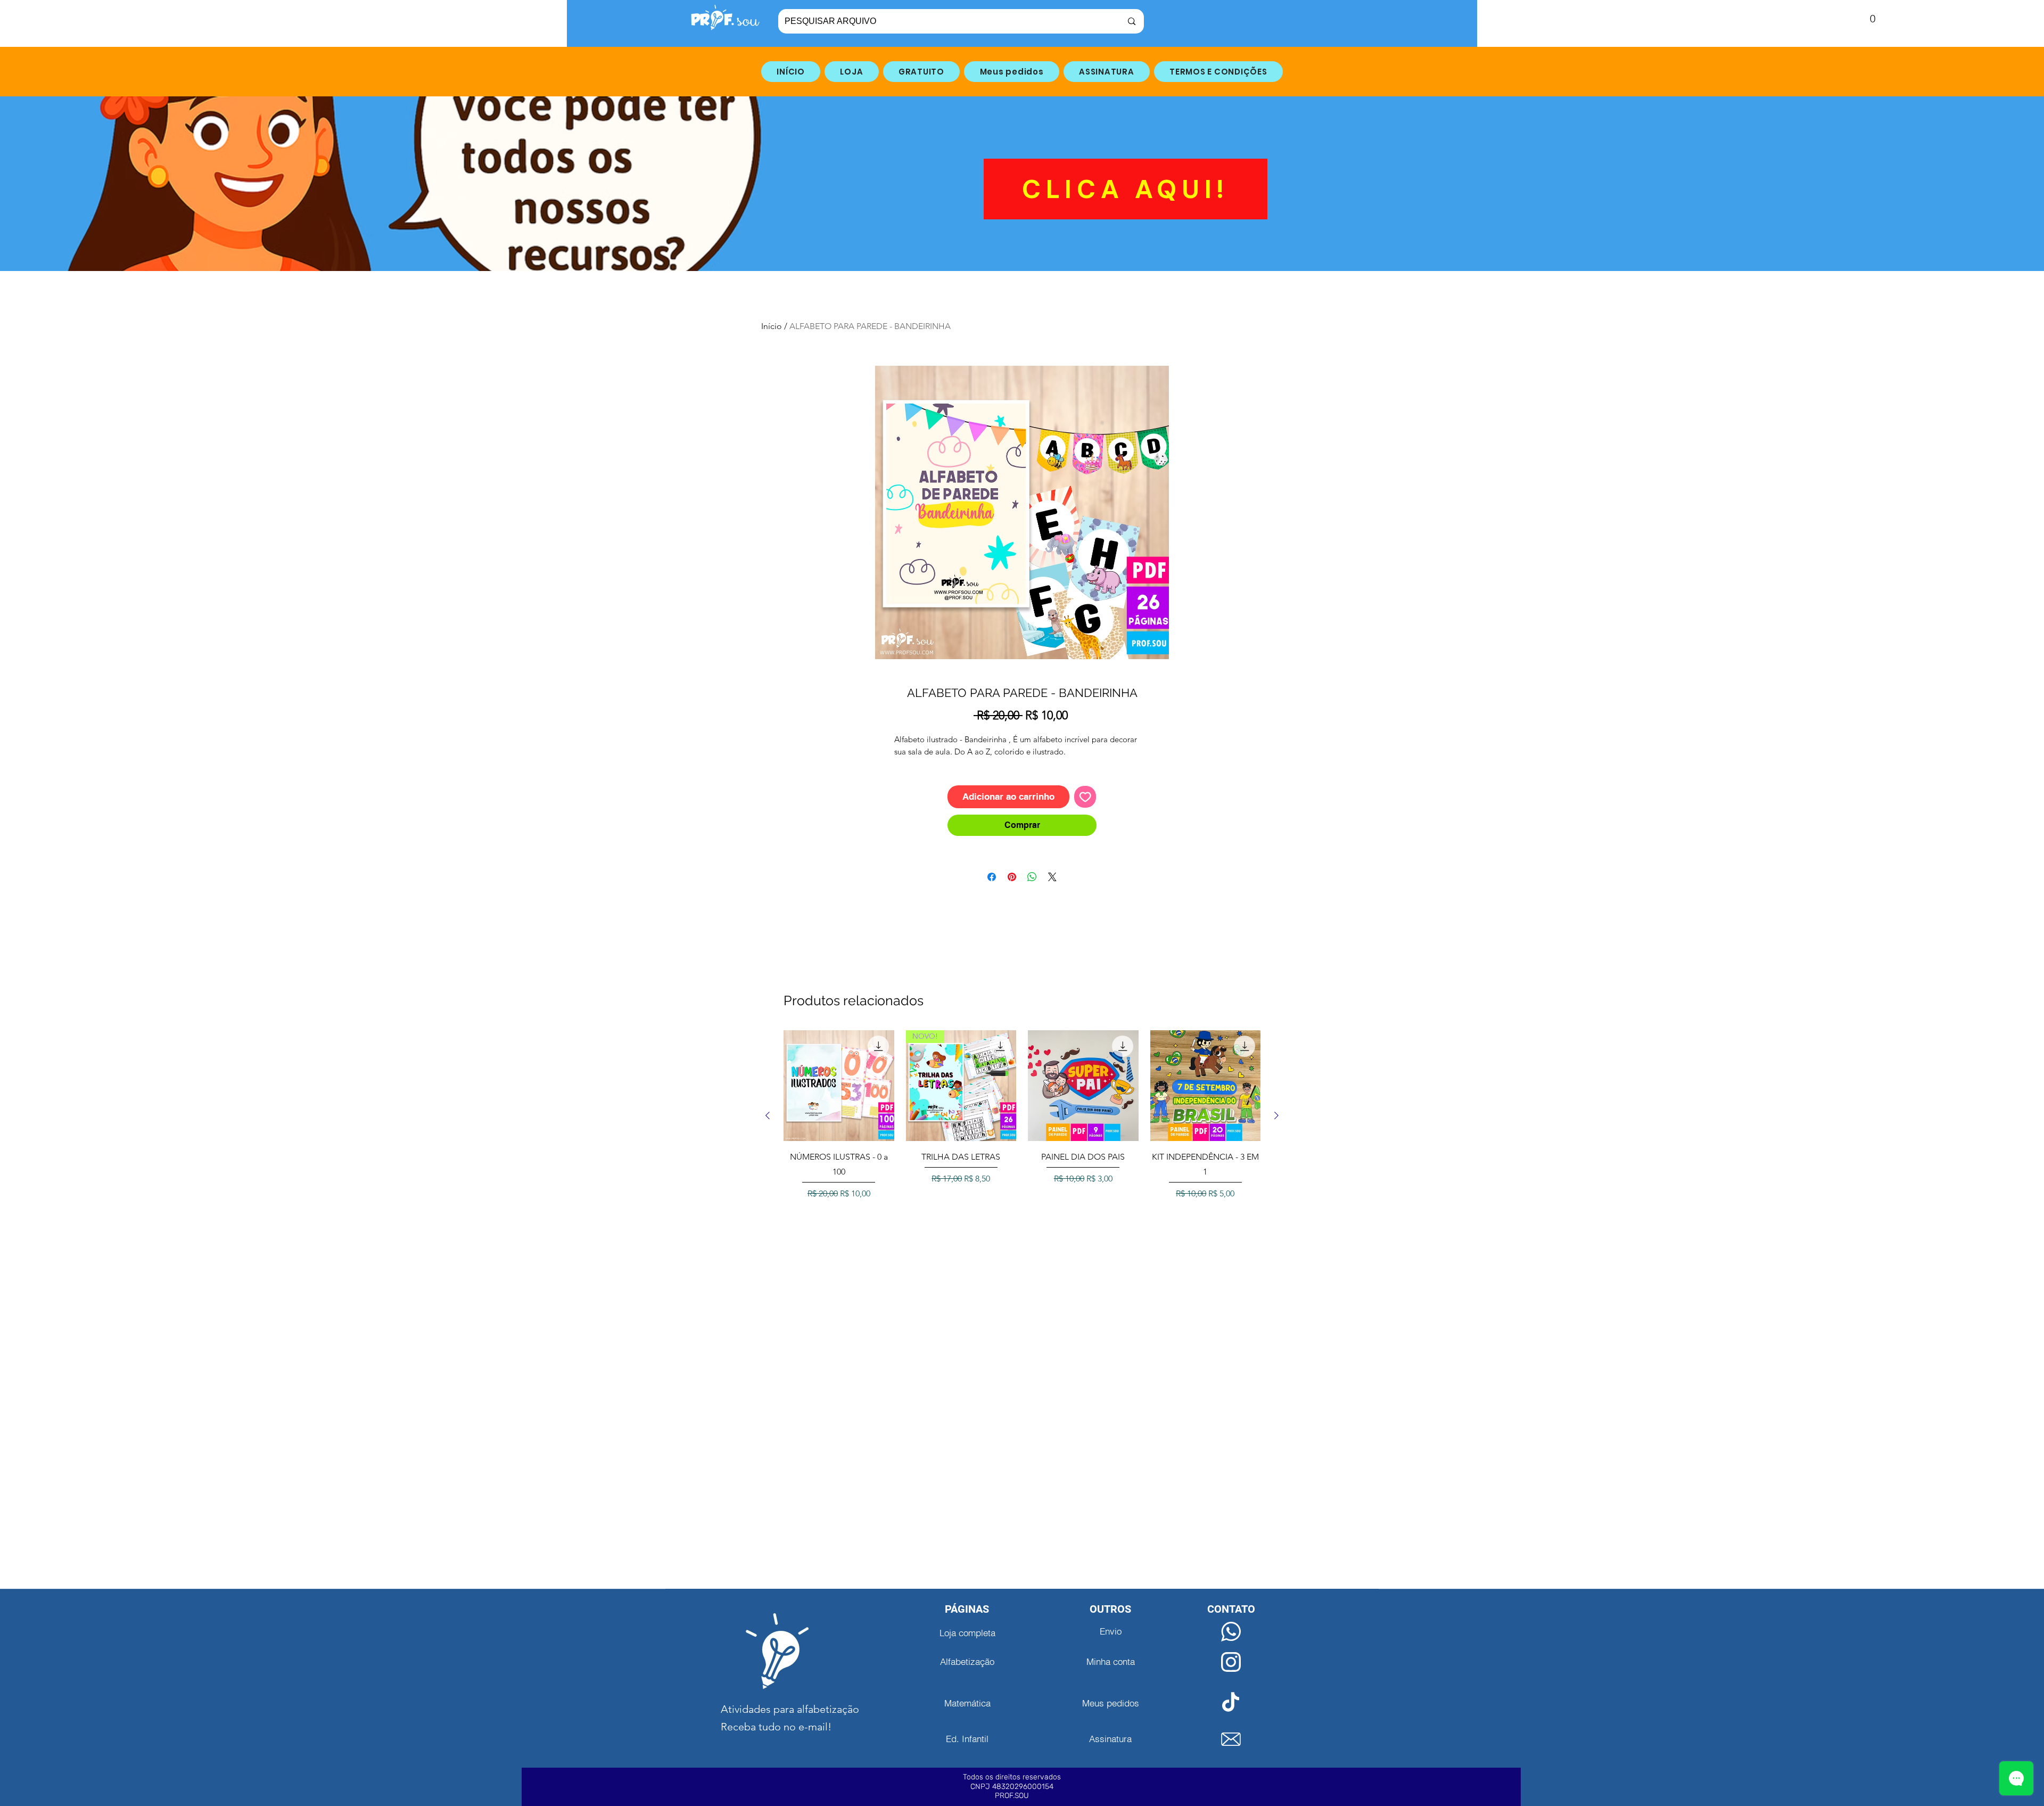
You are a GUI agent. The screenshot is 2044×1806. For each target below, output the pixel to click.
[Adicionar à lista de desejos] (1085, 797)
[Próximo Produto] (1276, 1115)
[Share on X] (1052, 877)
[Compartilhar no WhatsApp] (1032, 877)
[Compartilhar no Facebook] (992, 877)
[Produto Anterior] (768, 1115)
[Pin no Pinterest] (1012, 877)
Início (772, 326)
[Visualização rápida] (839, 1086)
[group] (1022, 1115)
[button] (1865, 19)
